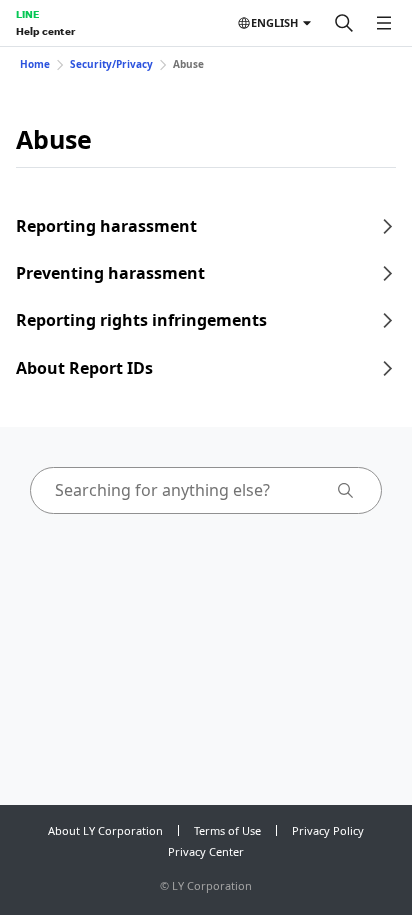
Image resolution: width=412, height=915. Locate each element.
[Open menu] (384, 23)
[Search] (344, 23)
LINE (27, 14)
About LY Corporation (105, 830)
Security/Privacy (111, 64)
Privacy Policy (328, 830)
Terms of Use (227, 830)
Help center (45, 31)
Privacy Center (206, 851)
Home (35, 64)
